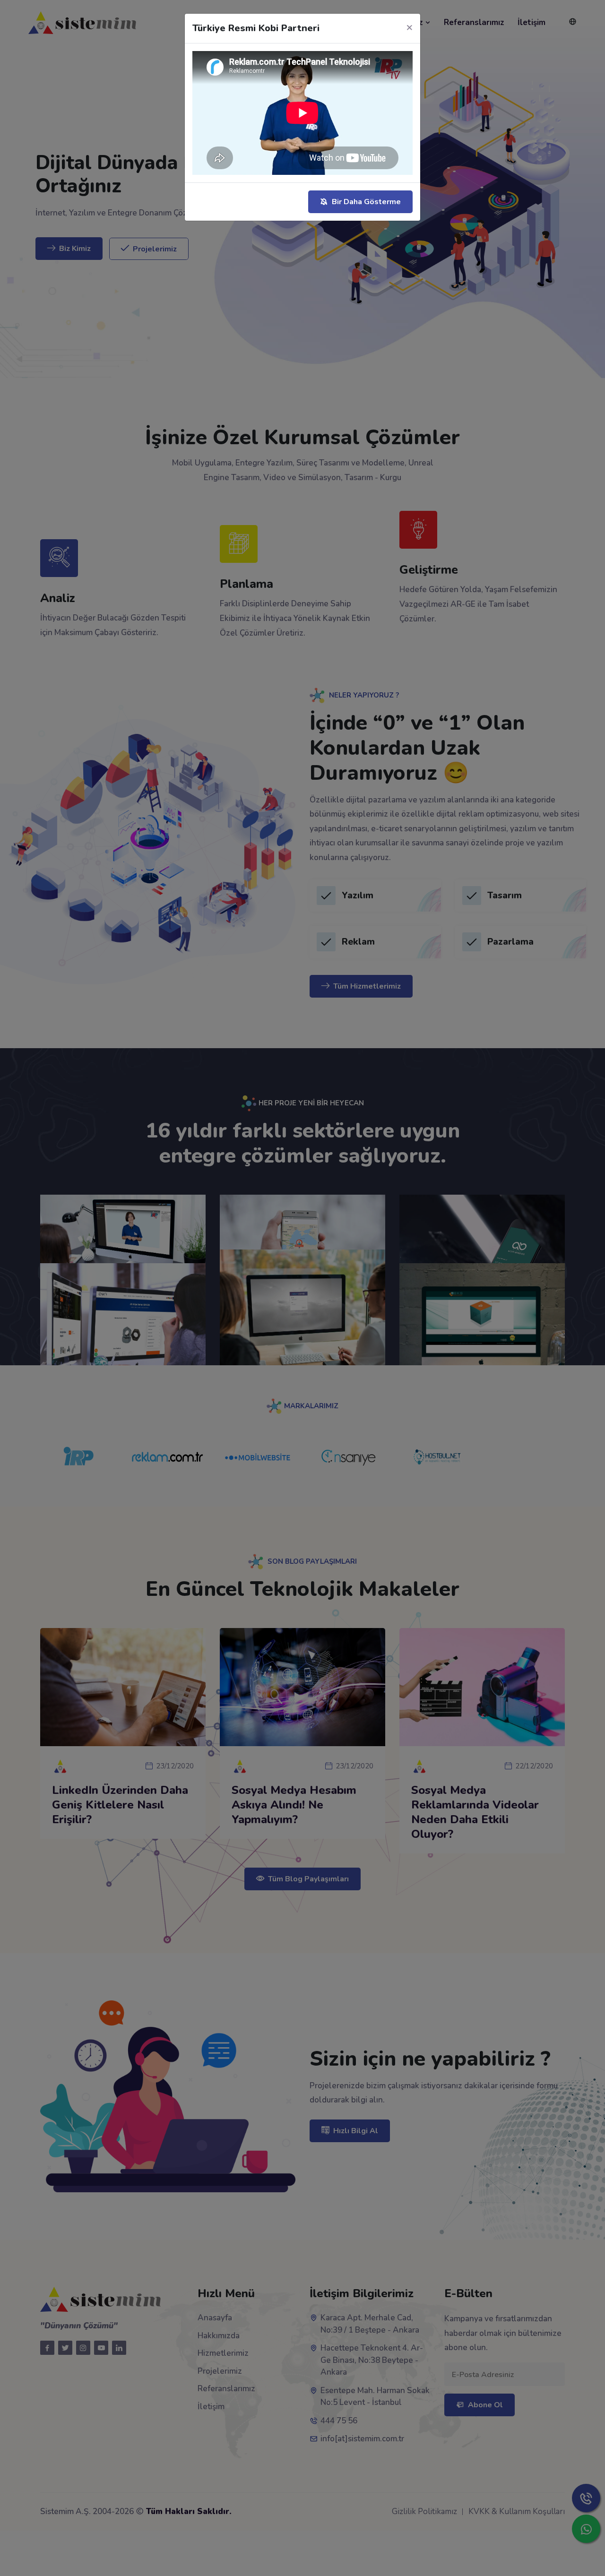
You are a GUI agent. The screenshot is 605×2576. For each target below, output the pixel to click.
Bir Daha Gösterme (366, 202)
